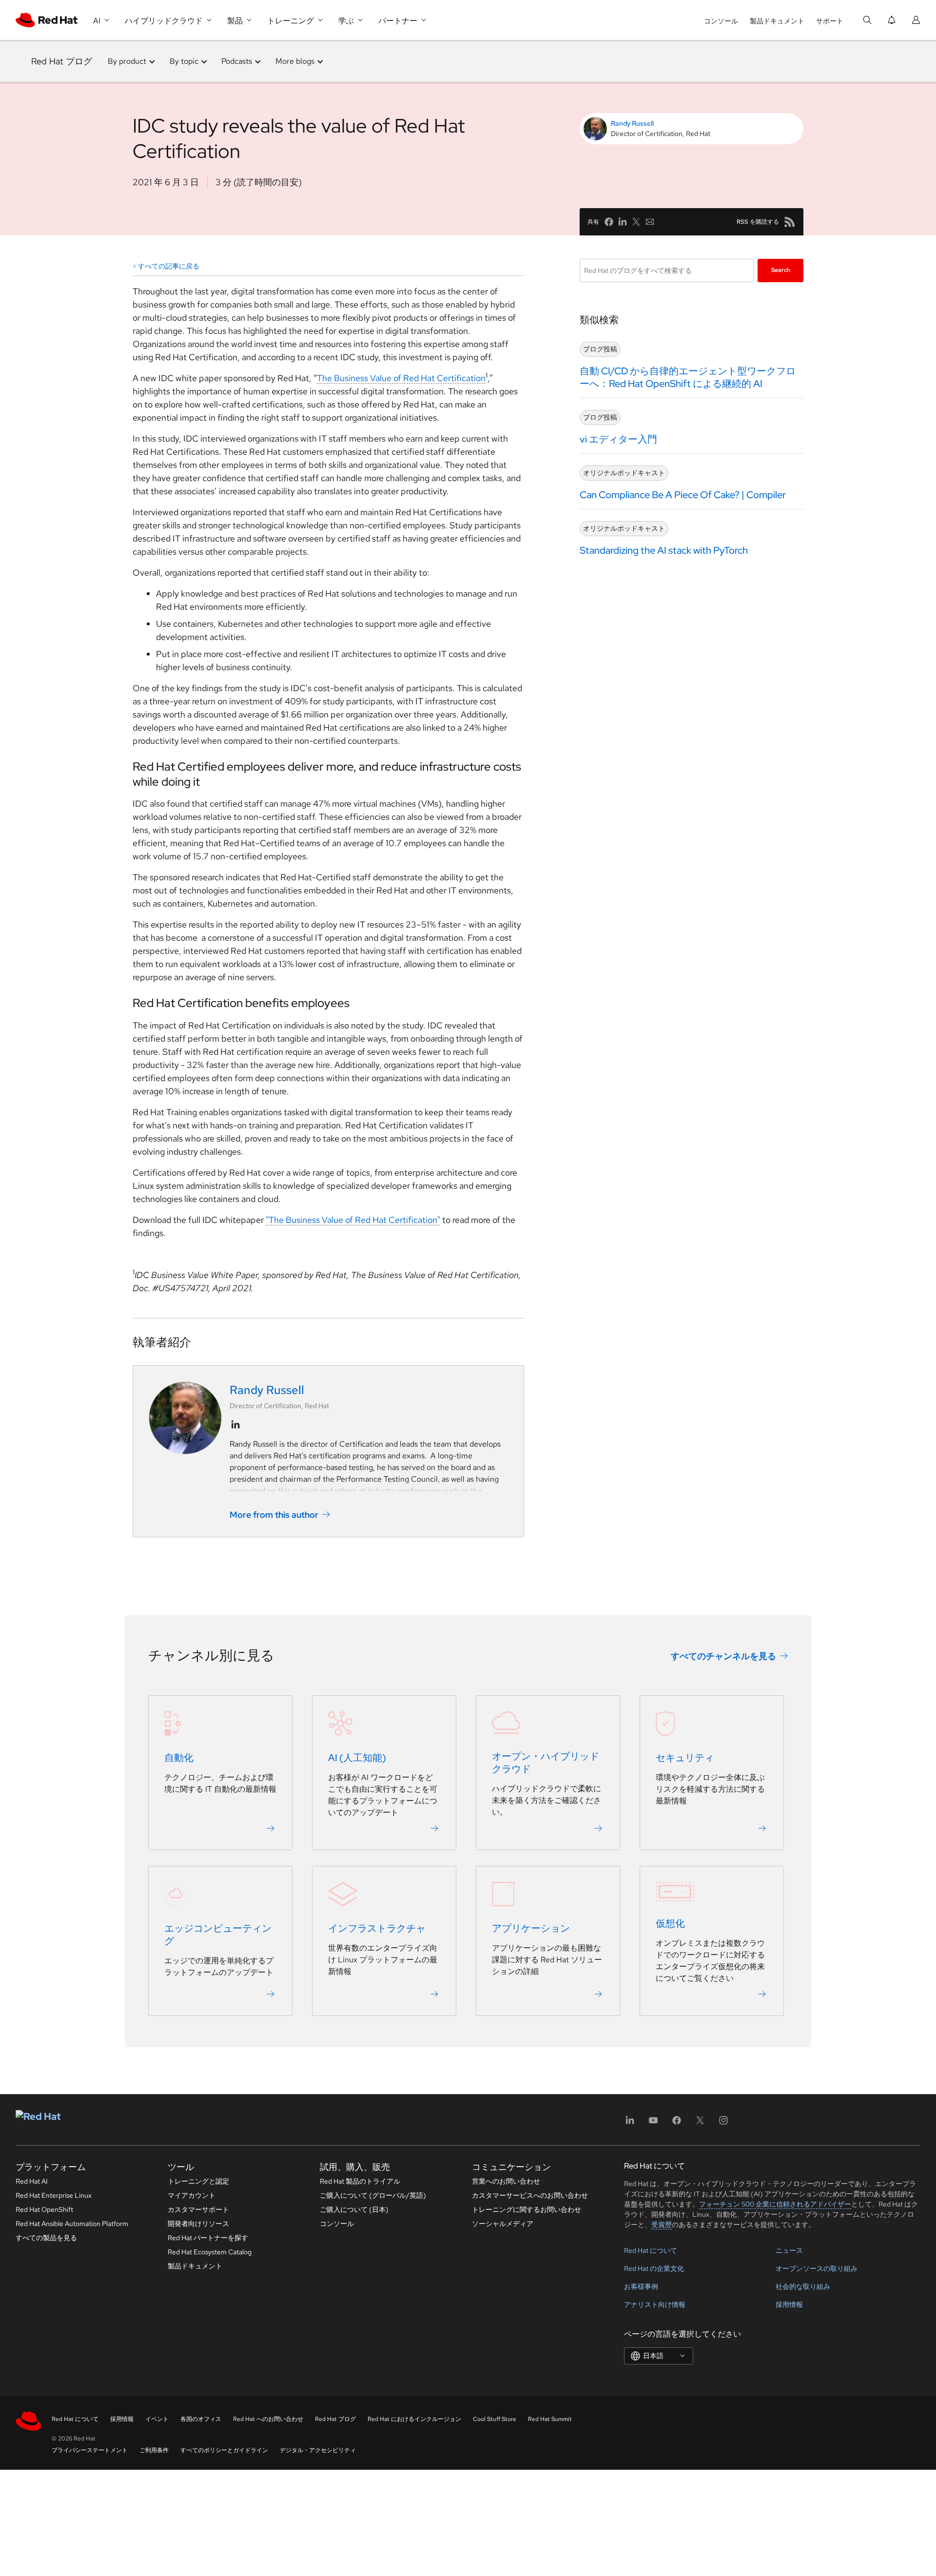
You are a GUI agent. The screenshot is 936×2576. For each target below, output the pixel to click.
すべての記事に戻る (169, 266)
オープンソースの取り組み (817, 2268)
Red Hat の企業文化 (654, 2268)
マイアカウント (192, 2195)
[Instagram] (723, 2123)
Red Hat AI (32, 2181)
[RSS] (790, 222)
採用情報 (789, 2305)
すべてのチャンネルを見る (723, 1656)
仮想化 (670, 1923)
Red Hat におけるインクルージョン (414, 2419)
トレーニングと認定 (198, 2181)
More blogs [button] (295, 61)
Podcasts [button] (237, 61)
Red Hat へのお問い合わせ (268, 2419)
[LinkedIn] (630, 2123)
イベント (157, 2419)
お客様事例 (641, 2286)
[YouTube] (653, 2123)
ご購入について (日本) (354, 2209)
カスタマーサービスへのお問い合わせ (530, 2195)
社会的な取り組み (803, 2286)
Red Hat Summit (550, 2419)
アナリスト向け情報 (655, 2305)
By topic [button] (184, 61)
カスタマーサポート (198, 2209)
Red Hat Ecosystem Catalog (210, 2252)
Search (781, 270)
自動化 (179, 1758)
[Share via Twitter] (636, 222)
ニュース (789, 2250)
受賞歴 (662, 2225)
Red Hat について (651, 2250)
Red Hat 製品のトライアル (360, 2181)
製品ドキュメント (777, 21)
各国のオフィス (201, 2419)
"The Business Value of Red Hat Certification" (353, 1220)
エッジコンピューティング (218, 1935)
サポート (830, 21)
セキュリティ (685, 1758)
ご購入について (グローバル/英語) (373, 2195)
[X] (700, 2123)
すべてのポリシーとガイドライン (224, 2450)
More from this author (274, 1515)
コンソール (721, 21)
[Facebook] (677, 2123)
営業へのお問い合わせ (506, 2181)
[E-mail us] (650, 222)
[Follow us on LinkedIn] (235, 1425)
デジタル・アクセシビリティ (318, 2450)
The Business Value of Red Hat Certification (401, 378)
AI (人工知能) (357, 1758)
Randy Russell (632, 123)
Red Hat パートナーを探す (208, 2238)
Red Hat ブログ (62, 61)
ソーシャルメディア (503, 2224)
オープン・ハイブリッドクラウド (546, 1763)
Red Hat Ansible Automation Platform (72, 2224)
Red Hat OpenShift (44, 2209)
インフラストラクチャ (377, 1928)
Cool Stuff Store (495, 2419)
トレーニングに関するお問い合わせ (526, 2209)
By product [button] (127, 61)
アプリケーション (531, 1928)
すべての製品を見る (46, 2238)
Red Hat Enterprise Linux (54, 2195)
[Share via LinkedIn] (623, 222)
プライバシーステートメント (90, 2450)
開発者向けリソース (198, 2224)
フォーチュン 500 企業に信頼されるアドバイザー (775, 2204)
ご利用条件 (154, 2450)
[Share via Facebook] (609, 222)
